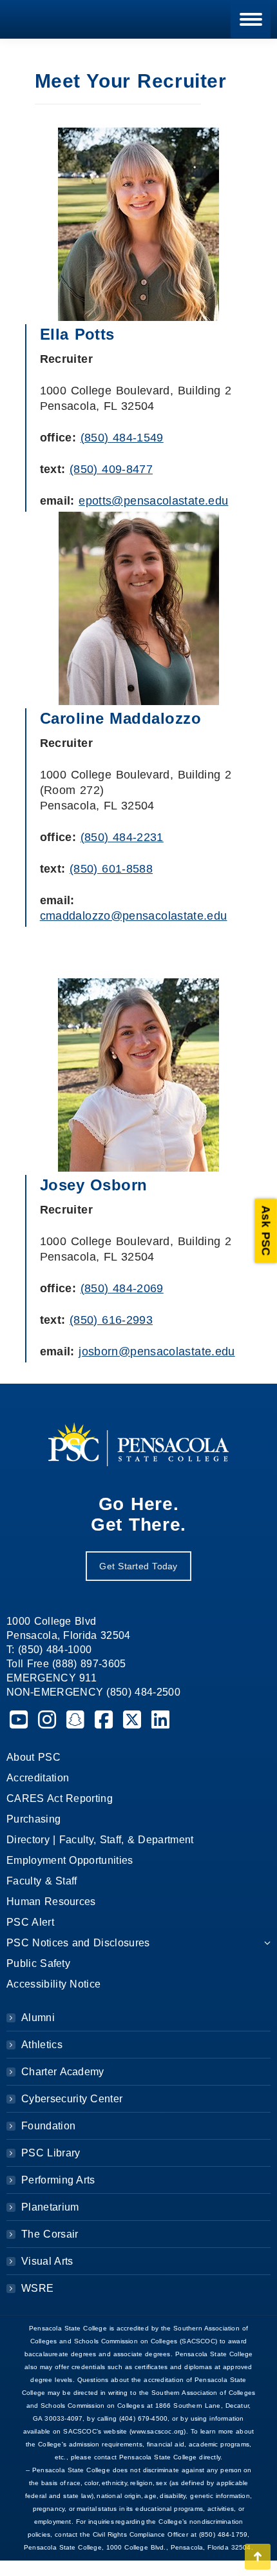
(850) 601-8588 (111, 869)
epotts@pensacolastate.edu (153, 501)
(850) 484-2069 (122, 1288)
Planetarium (50, 2207)
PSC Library (51, 2153)
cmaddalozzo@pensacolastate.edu (134, 916)
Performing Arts (58, 2180)
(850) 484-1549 (122, 438)
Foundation (48, 2126)
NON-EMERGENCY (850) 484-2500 (93, 1692)
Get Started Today (138, 1566)
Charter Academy (63, 2072)
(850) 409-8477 (111, 469)
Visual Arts (47, 2261)
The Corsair (50, 2234)
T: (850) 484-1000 (49, 1650)
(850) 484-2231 (122, 837)
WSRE (37, 2288)
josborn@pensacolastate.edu (157, 1351)
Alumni (38, 2018)
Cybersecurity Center (72, 2099)
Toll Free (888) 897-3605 (66, 1664)
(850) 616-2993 (111, 1320)
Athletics (42, 2045)
